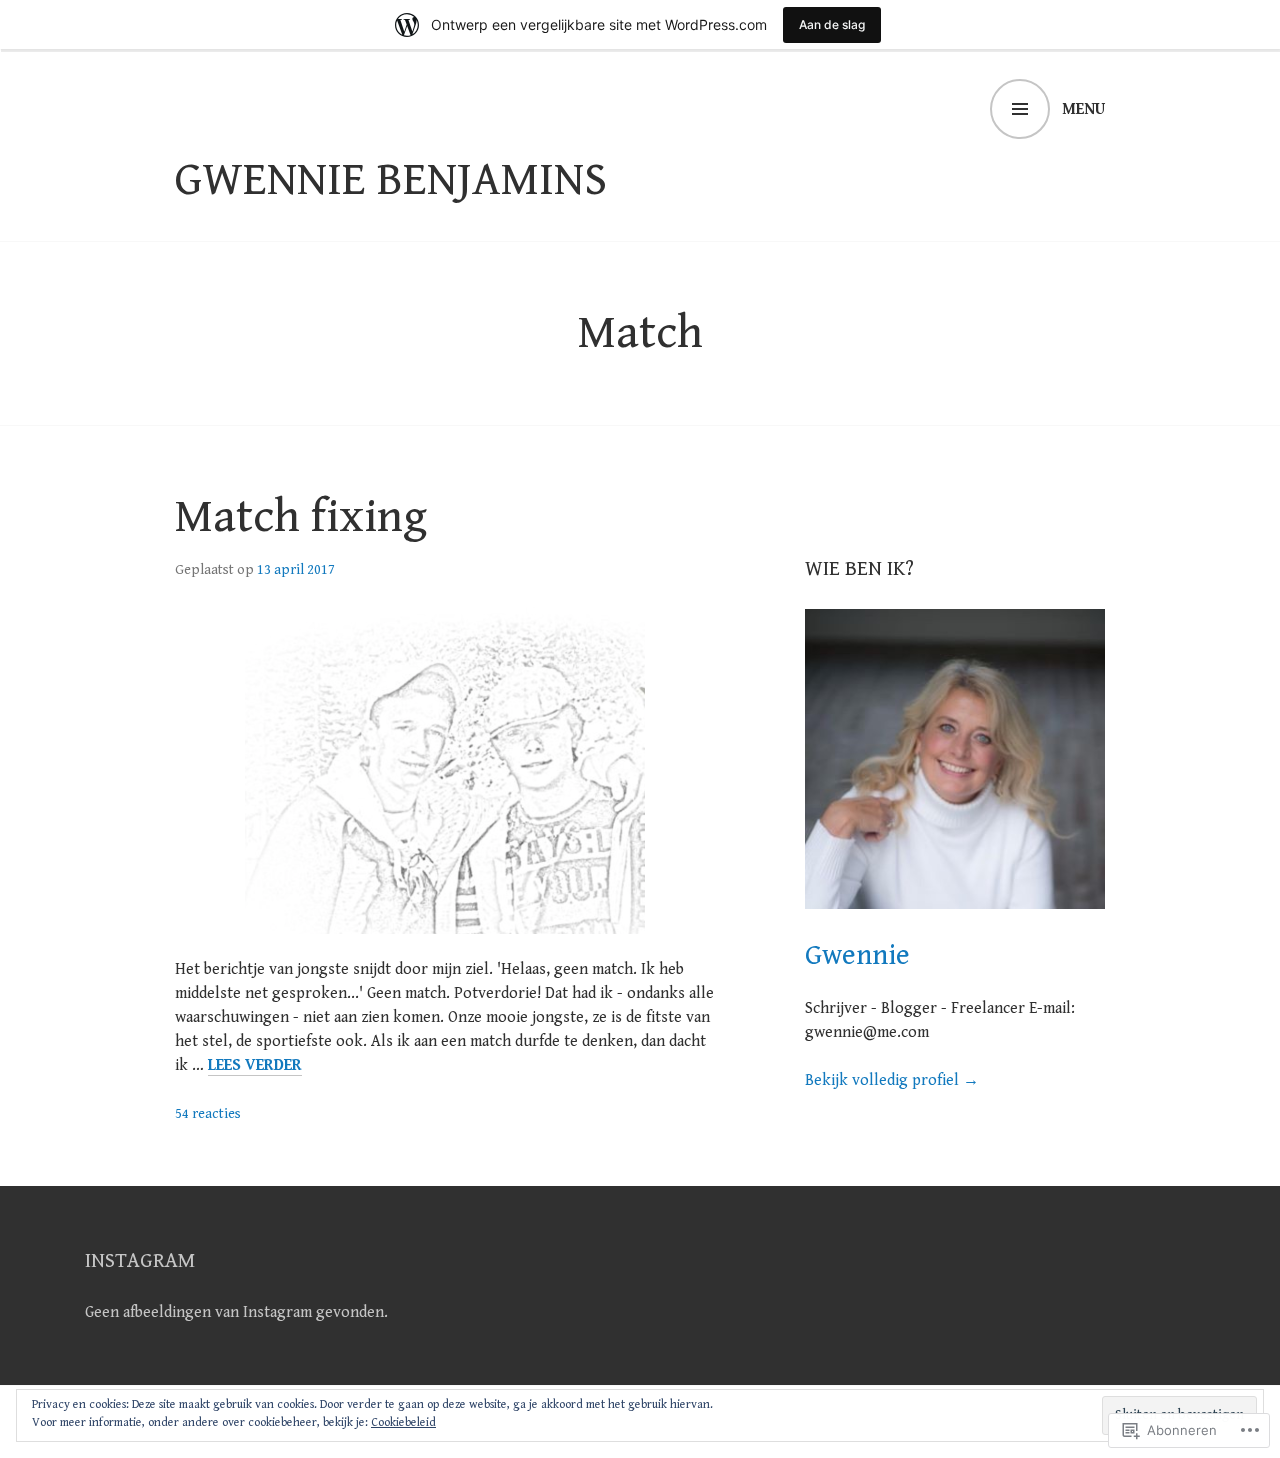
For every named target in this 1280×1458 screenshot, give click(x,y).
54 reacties (208, 1114)
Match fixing (301, 517)
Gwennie (857, 955)
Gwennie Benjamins (391, 180)
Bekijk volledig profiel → (892, 1080)
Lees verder (255, 1066)
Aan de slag (832, 24)
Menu (1083, 109)
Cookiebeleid (403, 1422)
